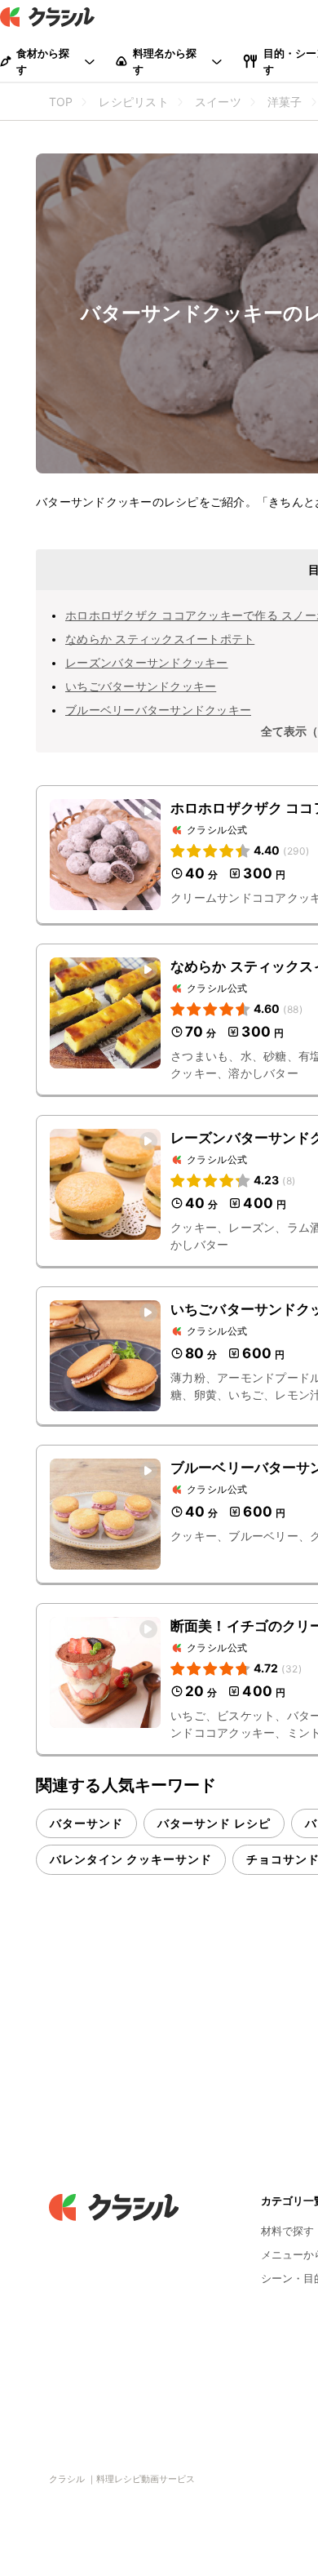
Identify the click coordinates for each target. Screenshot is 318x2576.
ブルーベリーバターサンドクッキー (158, 710)
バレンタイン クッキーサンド (131, 1859)
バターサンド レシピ (214, 1823)
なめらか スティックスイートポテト (160, 639)
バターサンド (86, 1823)
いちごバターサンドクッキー (141, 686)
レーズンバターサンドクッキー (147, 662)
